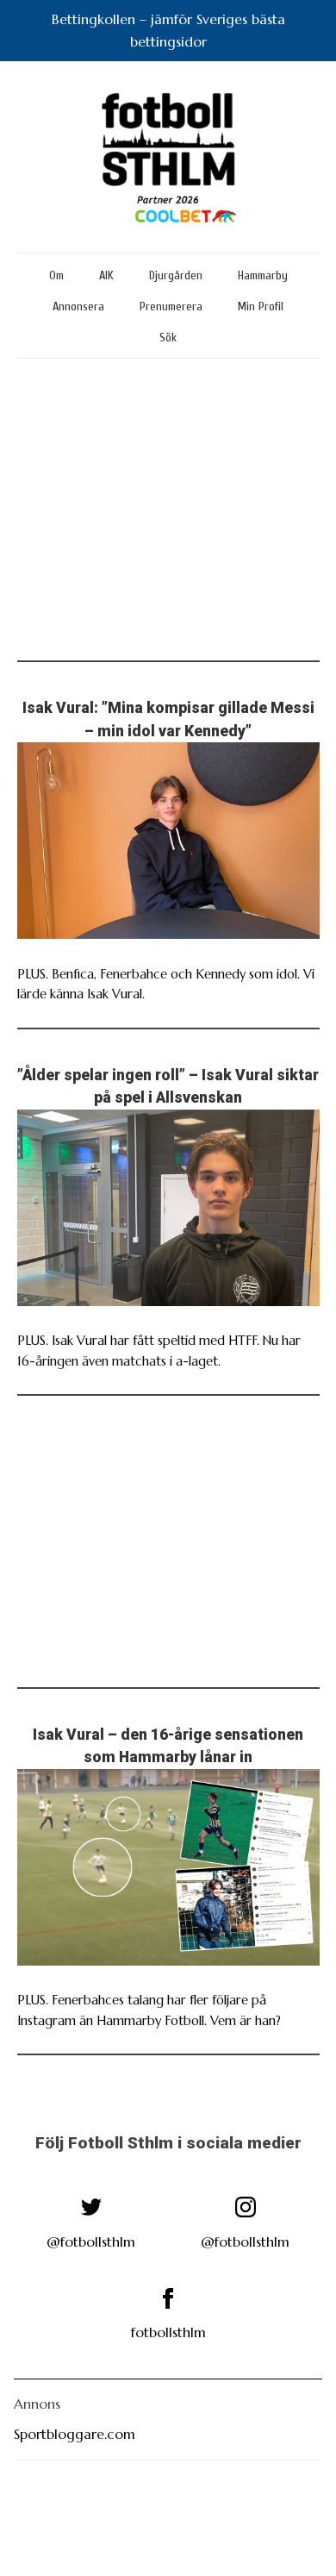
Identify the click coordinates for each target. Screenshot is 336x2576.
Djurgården (176, 275)
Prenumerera (171, 306)
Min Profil (261, 306)
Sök (168, 338)
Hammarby (263, 275)
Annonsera (78, 306)
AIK (106, 275)
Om (56, 275)
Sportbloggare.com (75, 2434)
